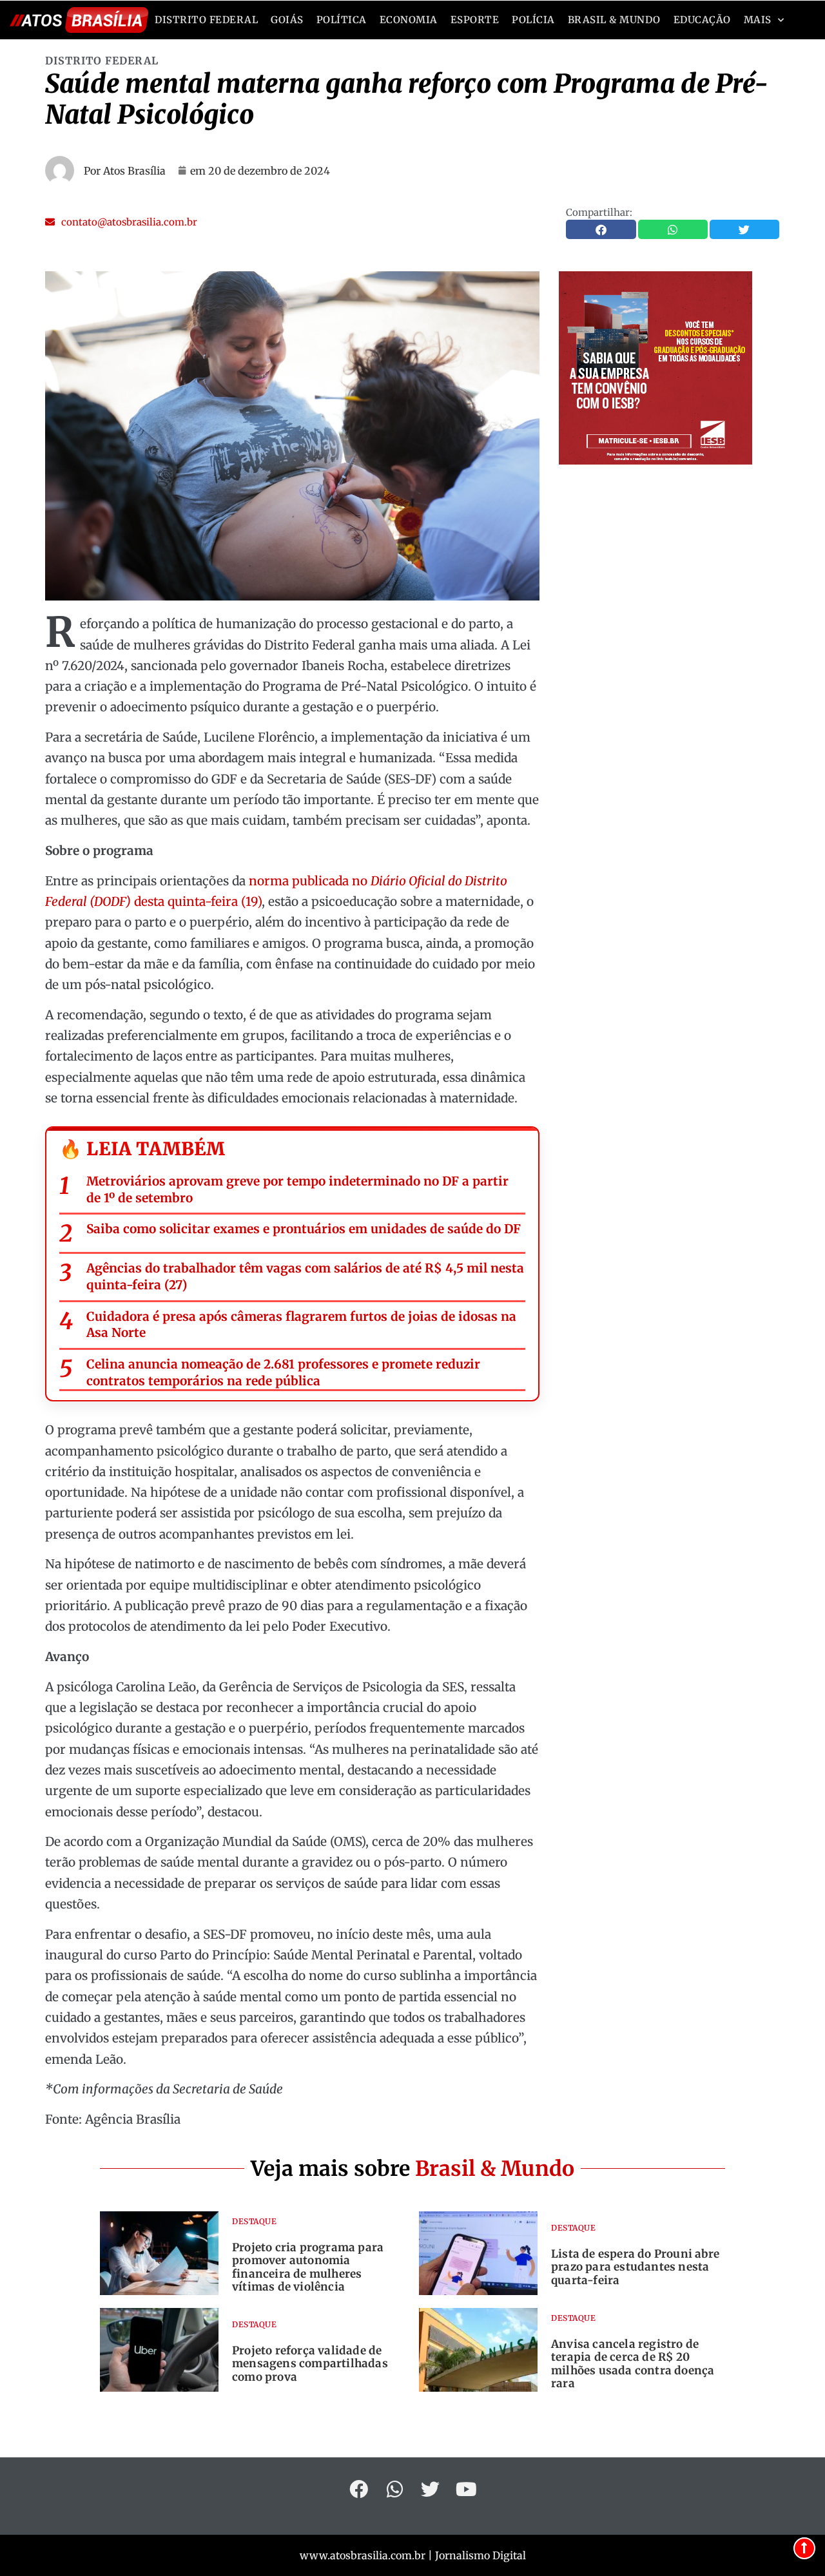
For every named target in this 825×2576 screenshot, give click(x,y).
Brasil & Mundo (614, 20)
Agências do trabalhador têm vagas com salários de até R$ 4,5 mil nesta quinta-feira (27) (305, 1276)
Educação (702, 20)
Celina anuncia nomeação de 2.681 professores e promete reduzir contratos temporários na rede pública (283, 1372)
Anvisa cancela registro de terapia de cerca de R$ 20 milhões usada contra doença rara (633, 2364)
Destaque (254, 2221)
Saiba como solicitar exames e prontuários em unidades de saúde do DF (304, 1229)
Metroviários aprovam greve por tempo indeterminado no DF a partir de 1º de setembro (297, 1189)
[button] (121, 222)
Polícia (533, 20)
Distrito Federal (206, 20)
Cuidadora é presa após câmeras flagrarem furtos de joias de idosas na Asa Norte (301, 1325)
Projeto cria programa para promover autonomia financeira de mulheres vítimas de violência (308, 2267)
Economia (409, 20)
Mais (758, 20)
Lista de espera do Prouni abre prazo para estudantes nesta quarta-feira (635, 2267)
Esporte (475, 20)
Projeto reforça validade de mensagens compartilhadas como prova (310, 2364)
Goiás (287, 20)
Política (342, 20)
